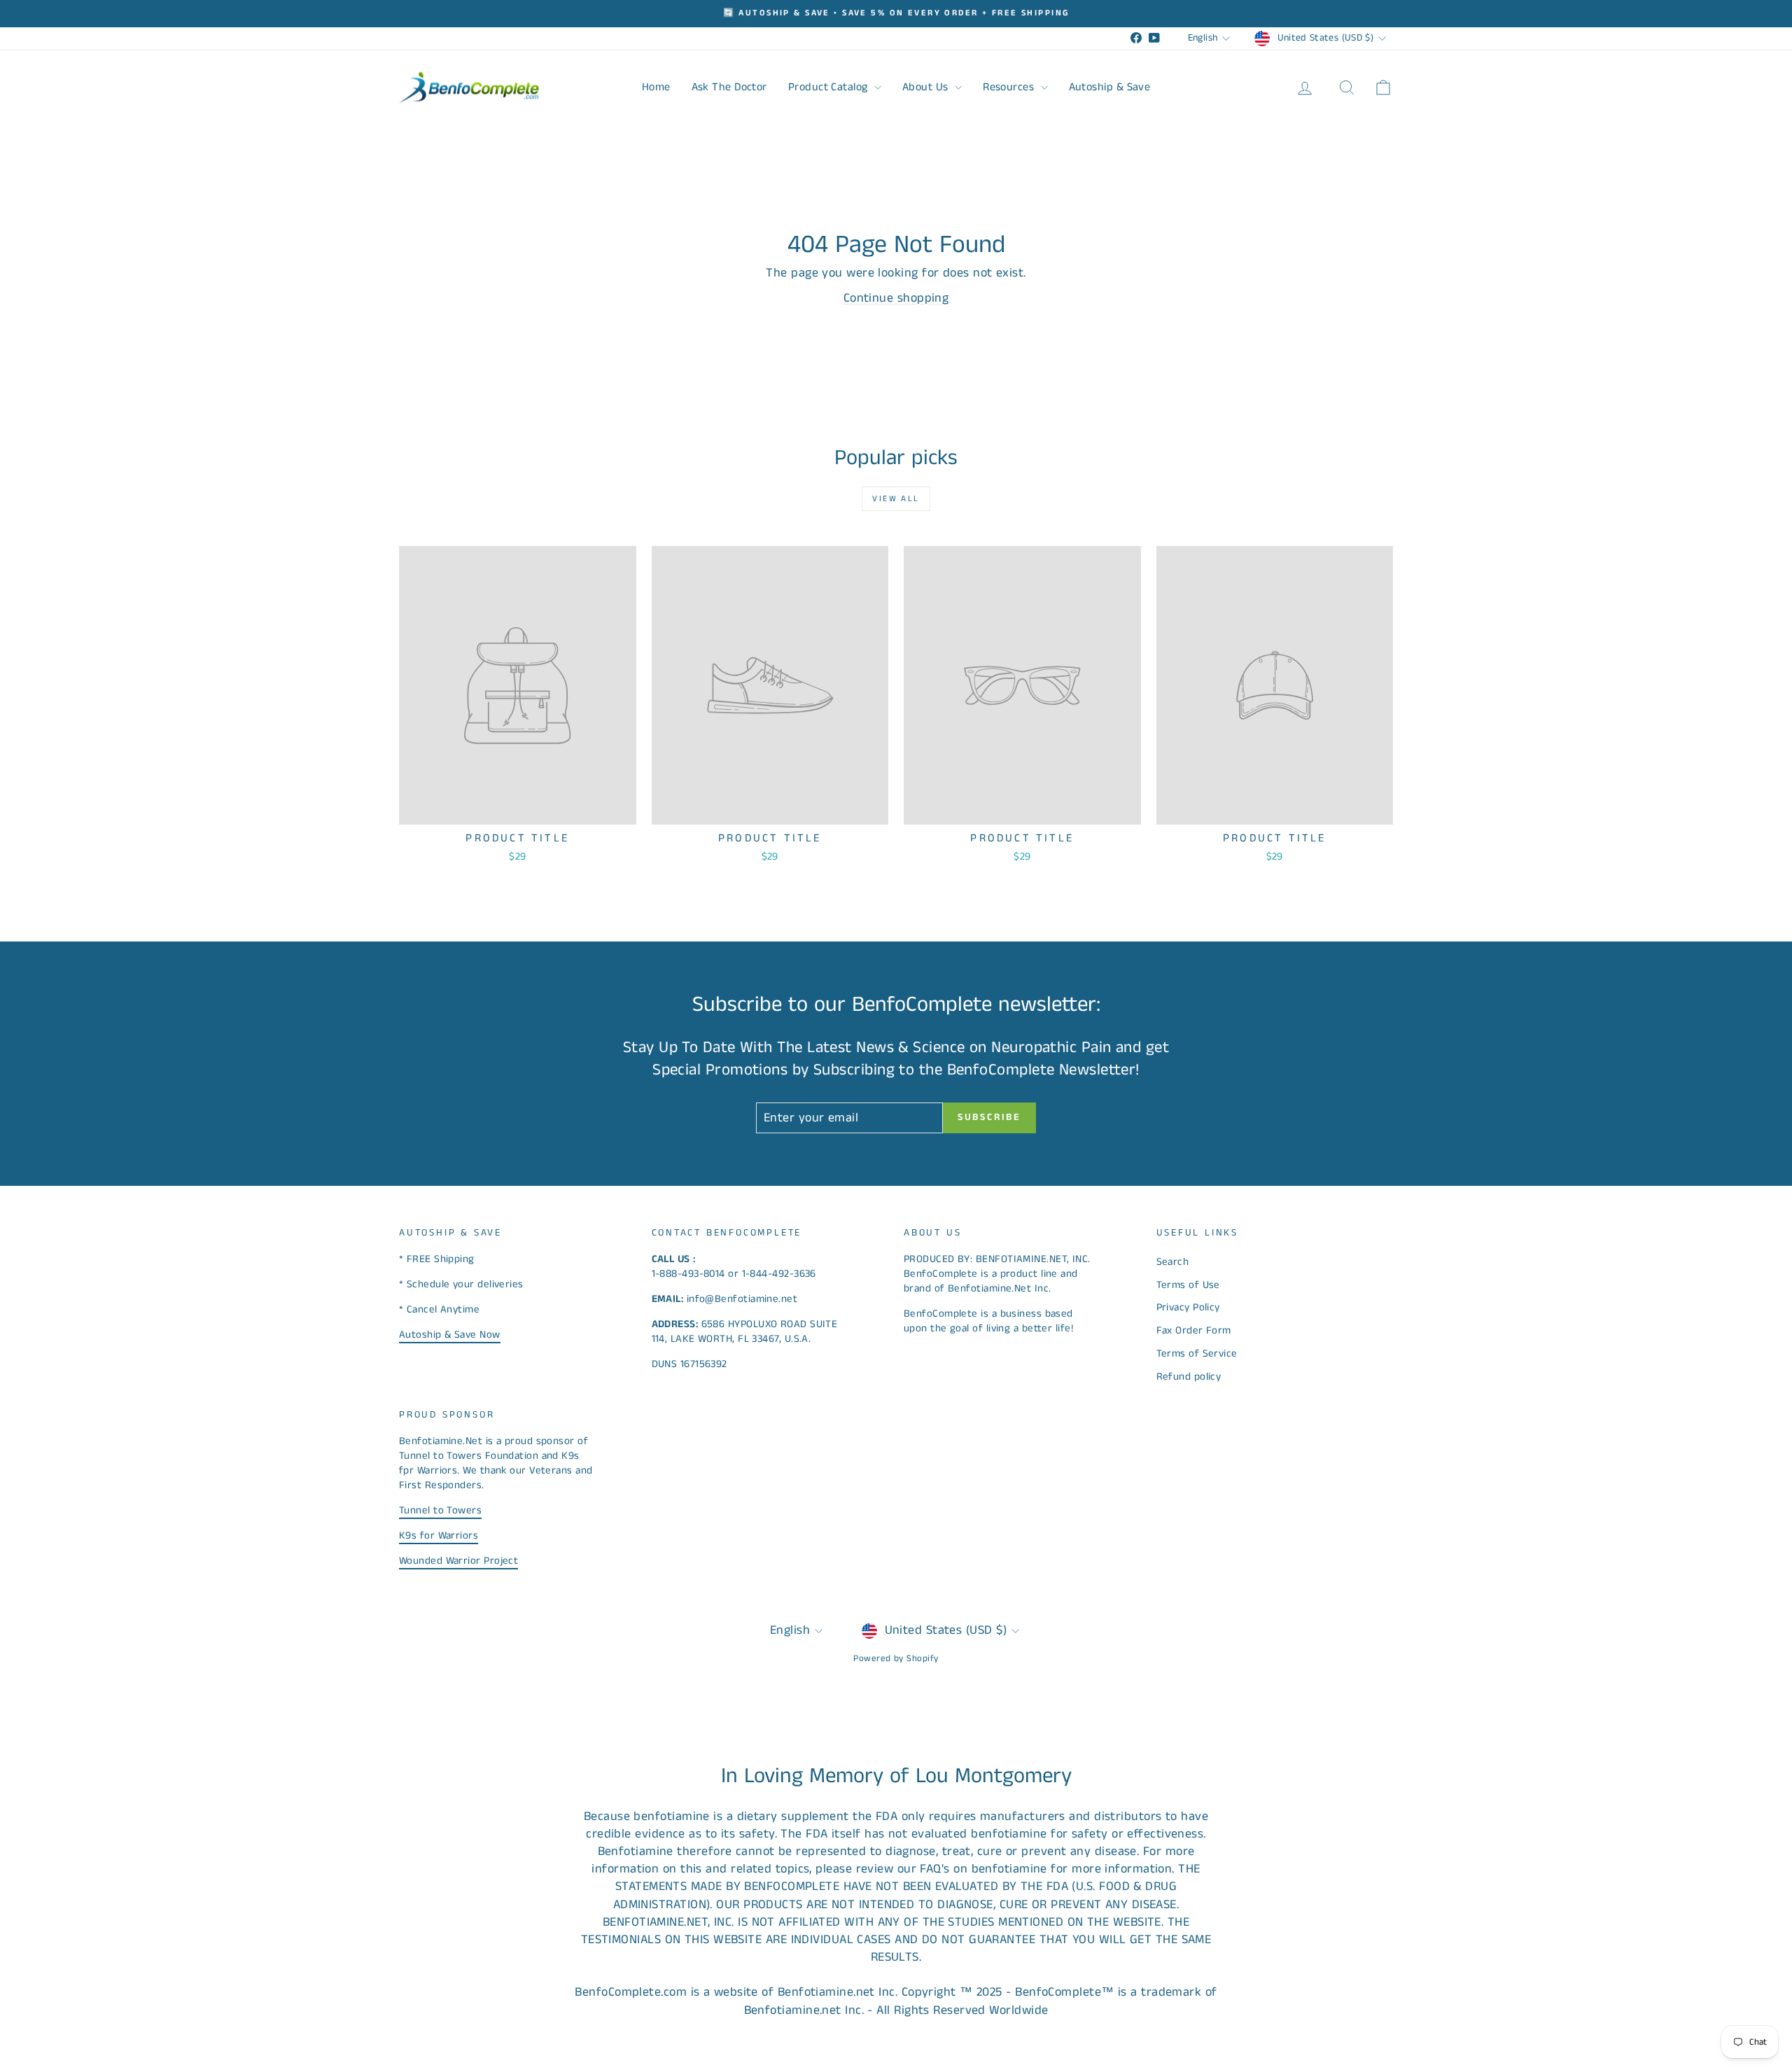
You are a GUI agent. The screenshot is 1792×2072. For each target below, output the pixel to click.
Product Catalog (829, 87)
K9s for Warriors (439, 1535)
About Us (927, 87)
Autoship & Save (1110, 87)
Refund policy (1189, 1377)
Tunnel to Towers (440, 1510)
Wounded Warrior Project (458, 1561)
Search (1173, 1262)
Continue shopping (896, 298)
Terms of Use (1188, 1285)
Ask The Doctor (729, 87)
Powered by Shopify (896, 1659)
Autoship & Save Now (450, 1335)
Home (656, 87)
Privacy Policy (1188, 1307)
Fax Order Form (1194, 1330)
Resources (1010, 87)
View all (896, 499)
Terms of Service (1197, 1353)
